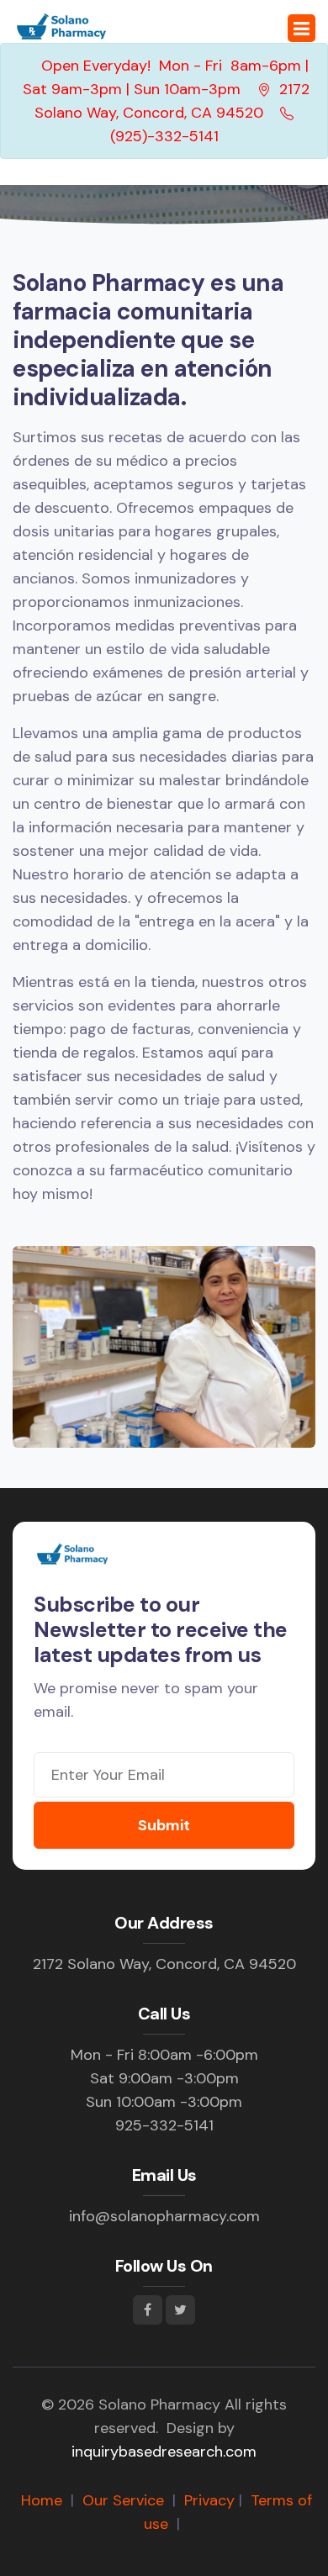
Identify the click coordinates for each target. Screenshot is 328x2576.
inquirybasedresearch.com (164, 2452)
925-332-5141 (164, 2125)
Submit (164, 1825)
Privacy (209, 2500)
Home (42, 2500)
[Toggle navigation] (302, 28)
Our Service (123, 2500)
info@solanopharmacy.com (164, 2216)
